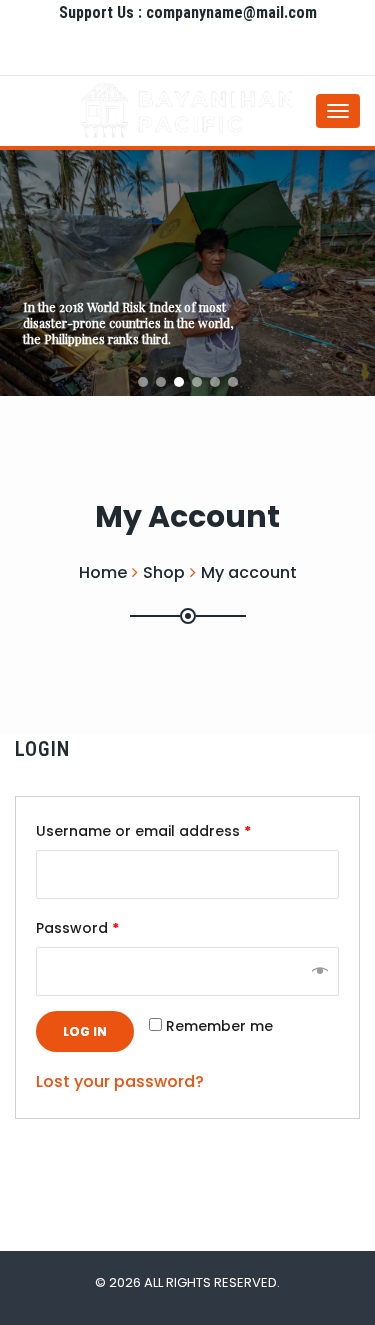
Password (77, 928)
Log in (85, 1031)
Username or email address (143, 831)
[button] (143, 382)
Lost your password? (120, 1081)
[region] (187, 273)
